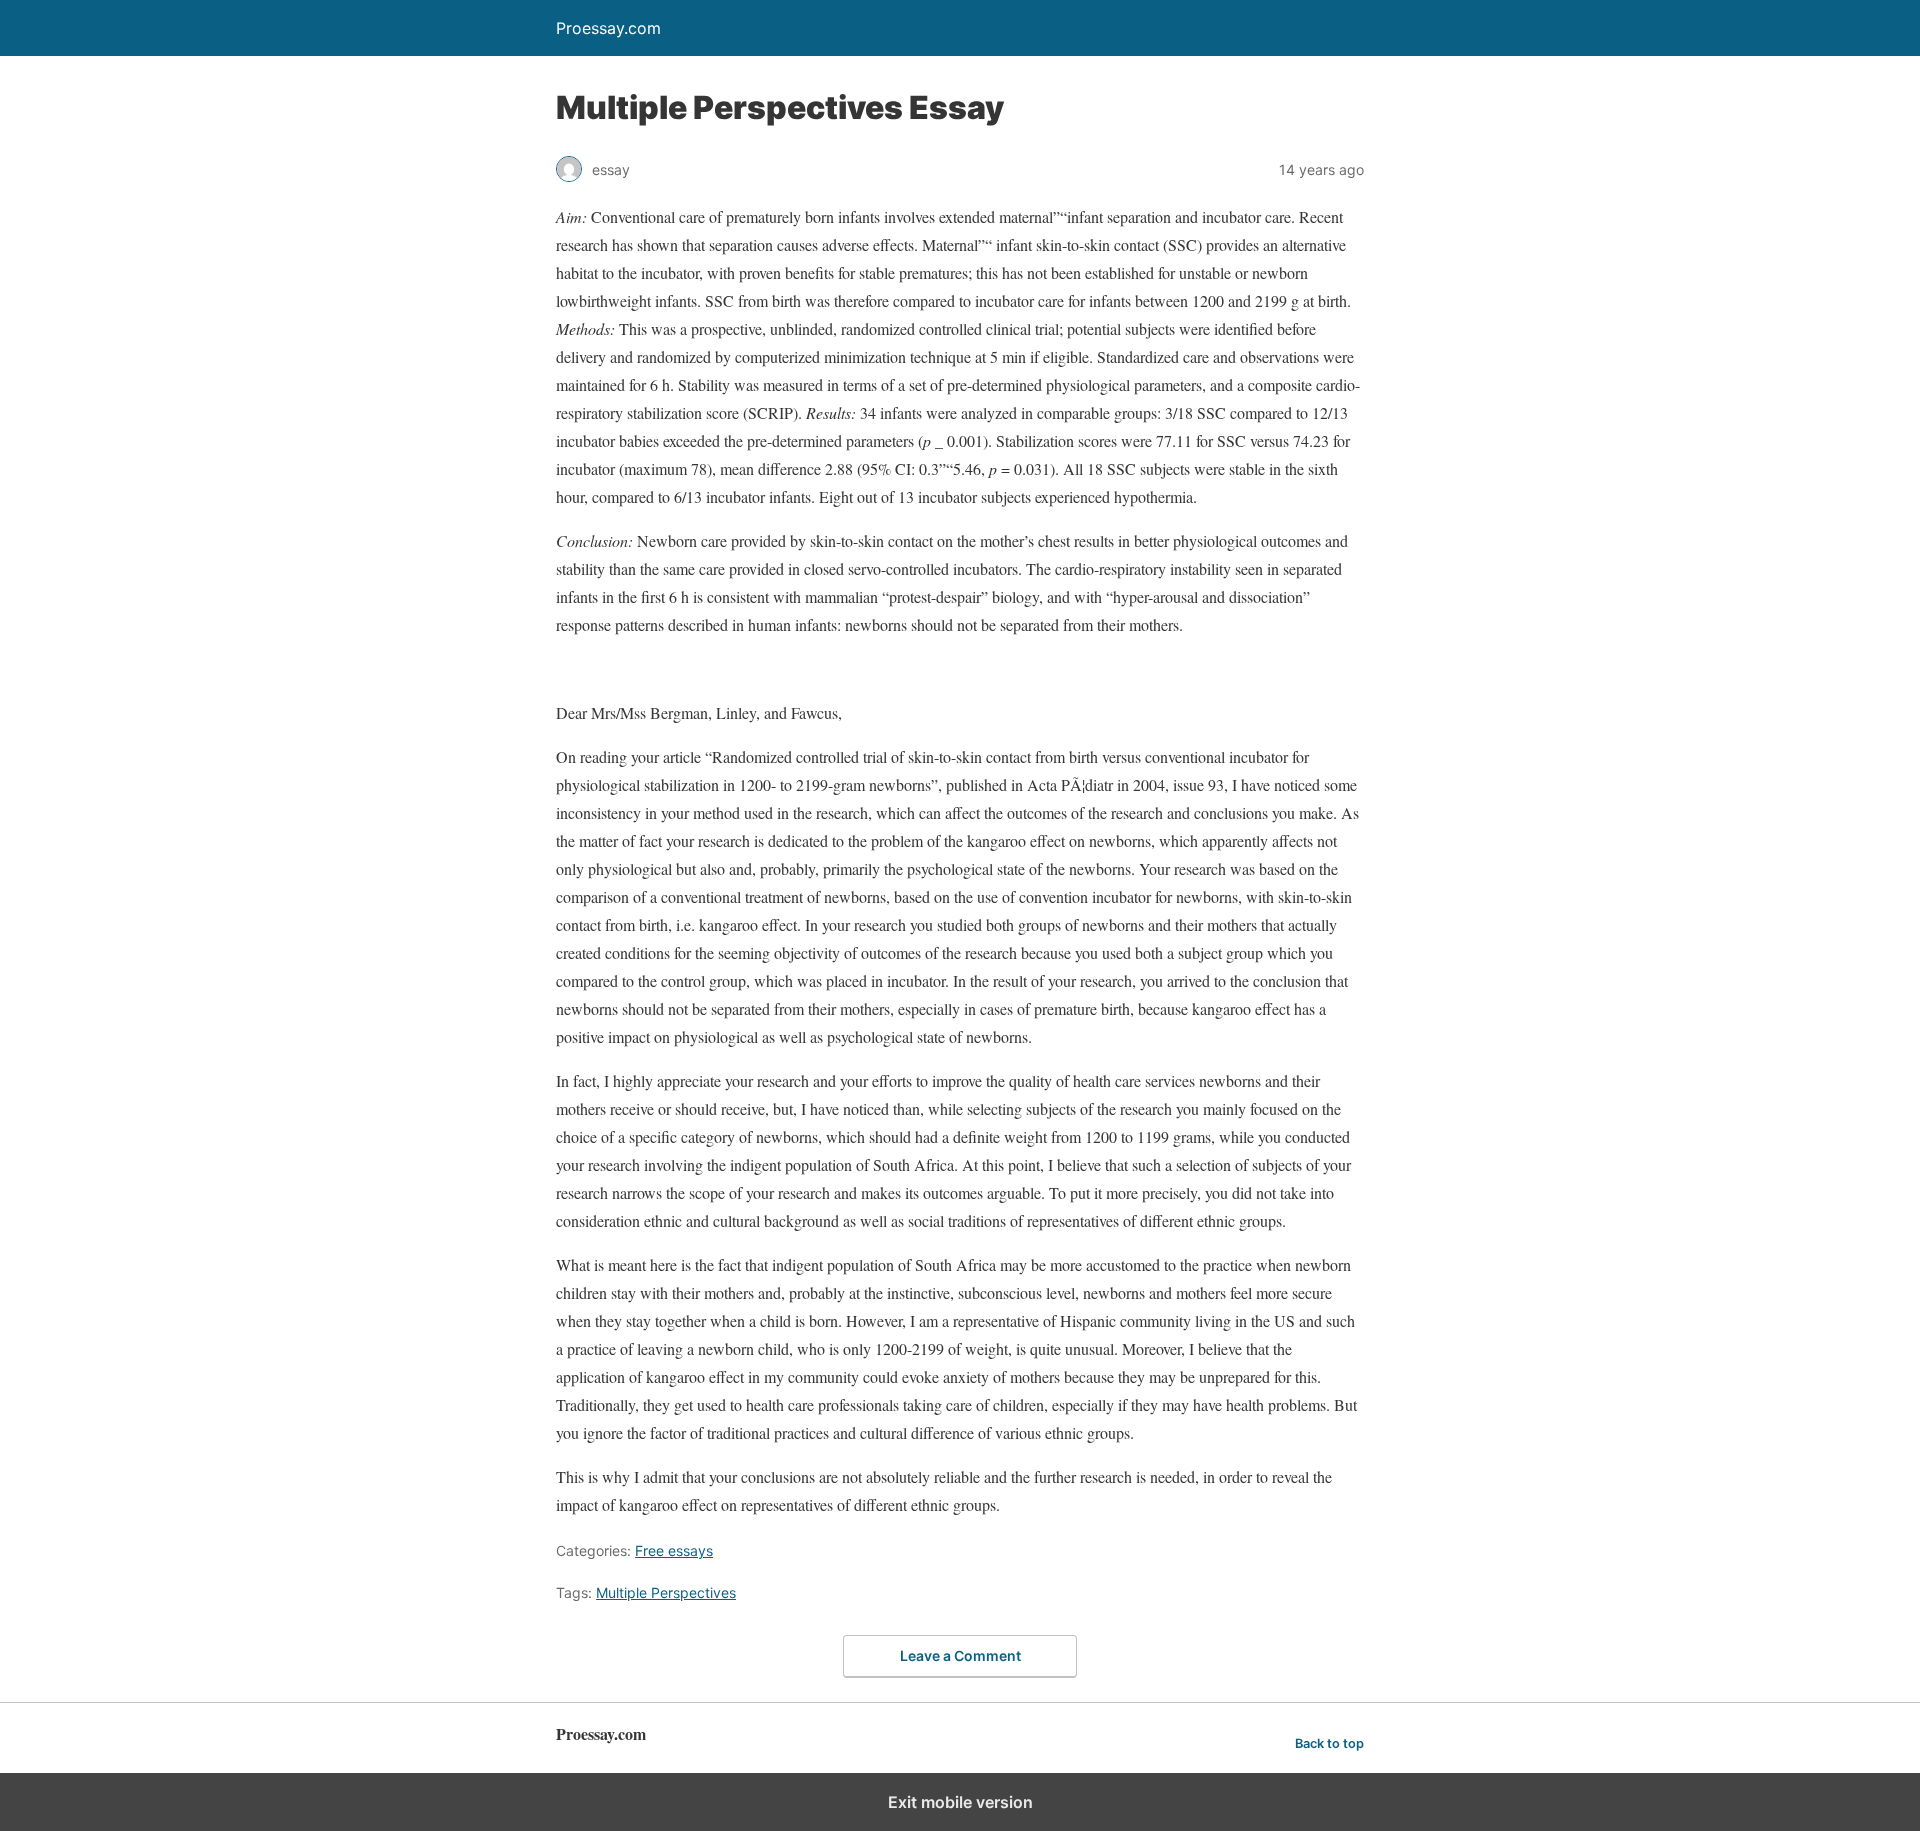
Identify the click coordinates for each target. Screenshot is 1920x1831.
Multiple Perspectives (666, 1592)
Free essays (674, 1550)
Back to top (1329, 1743)
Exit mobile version (960, 1802)
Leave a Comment (960, 1655)
